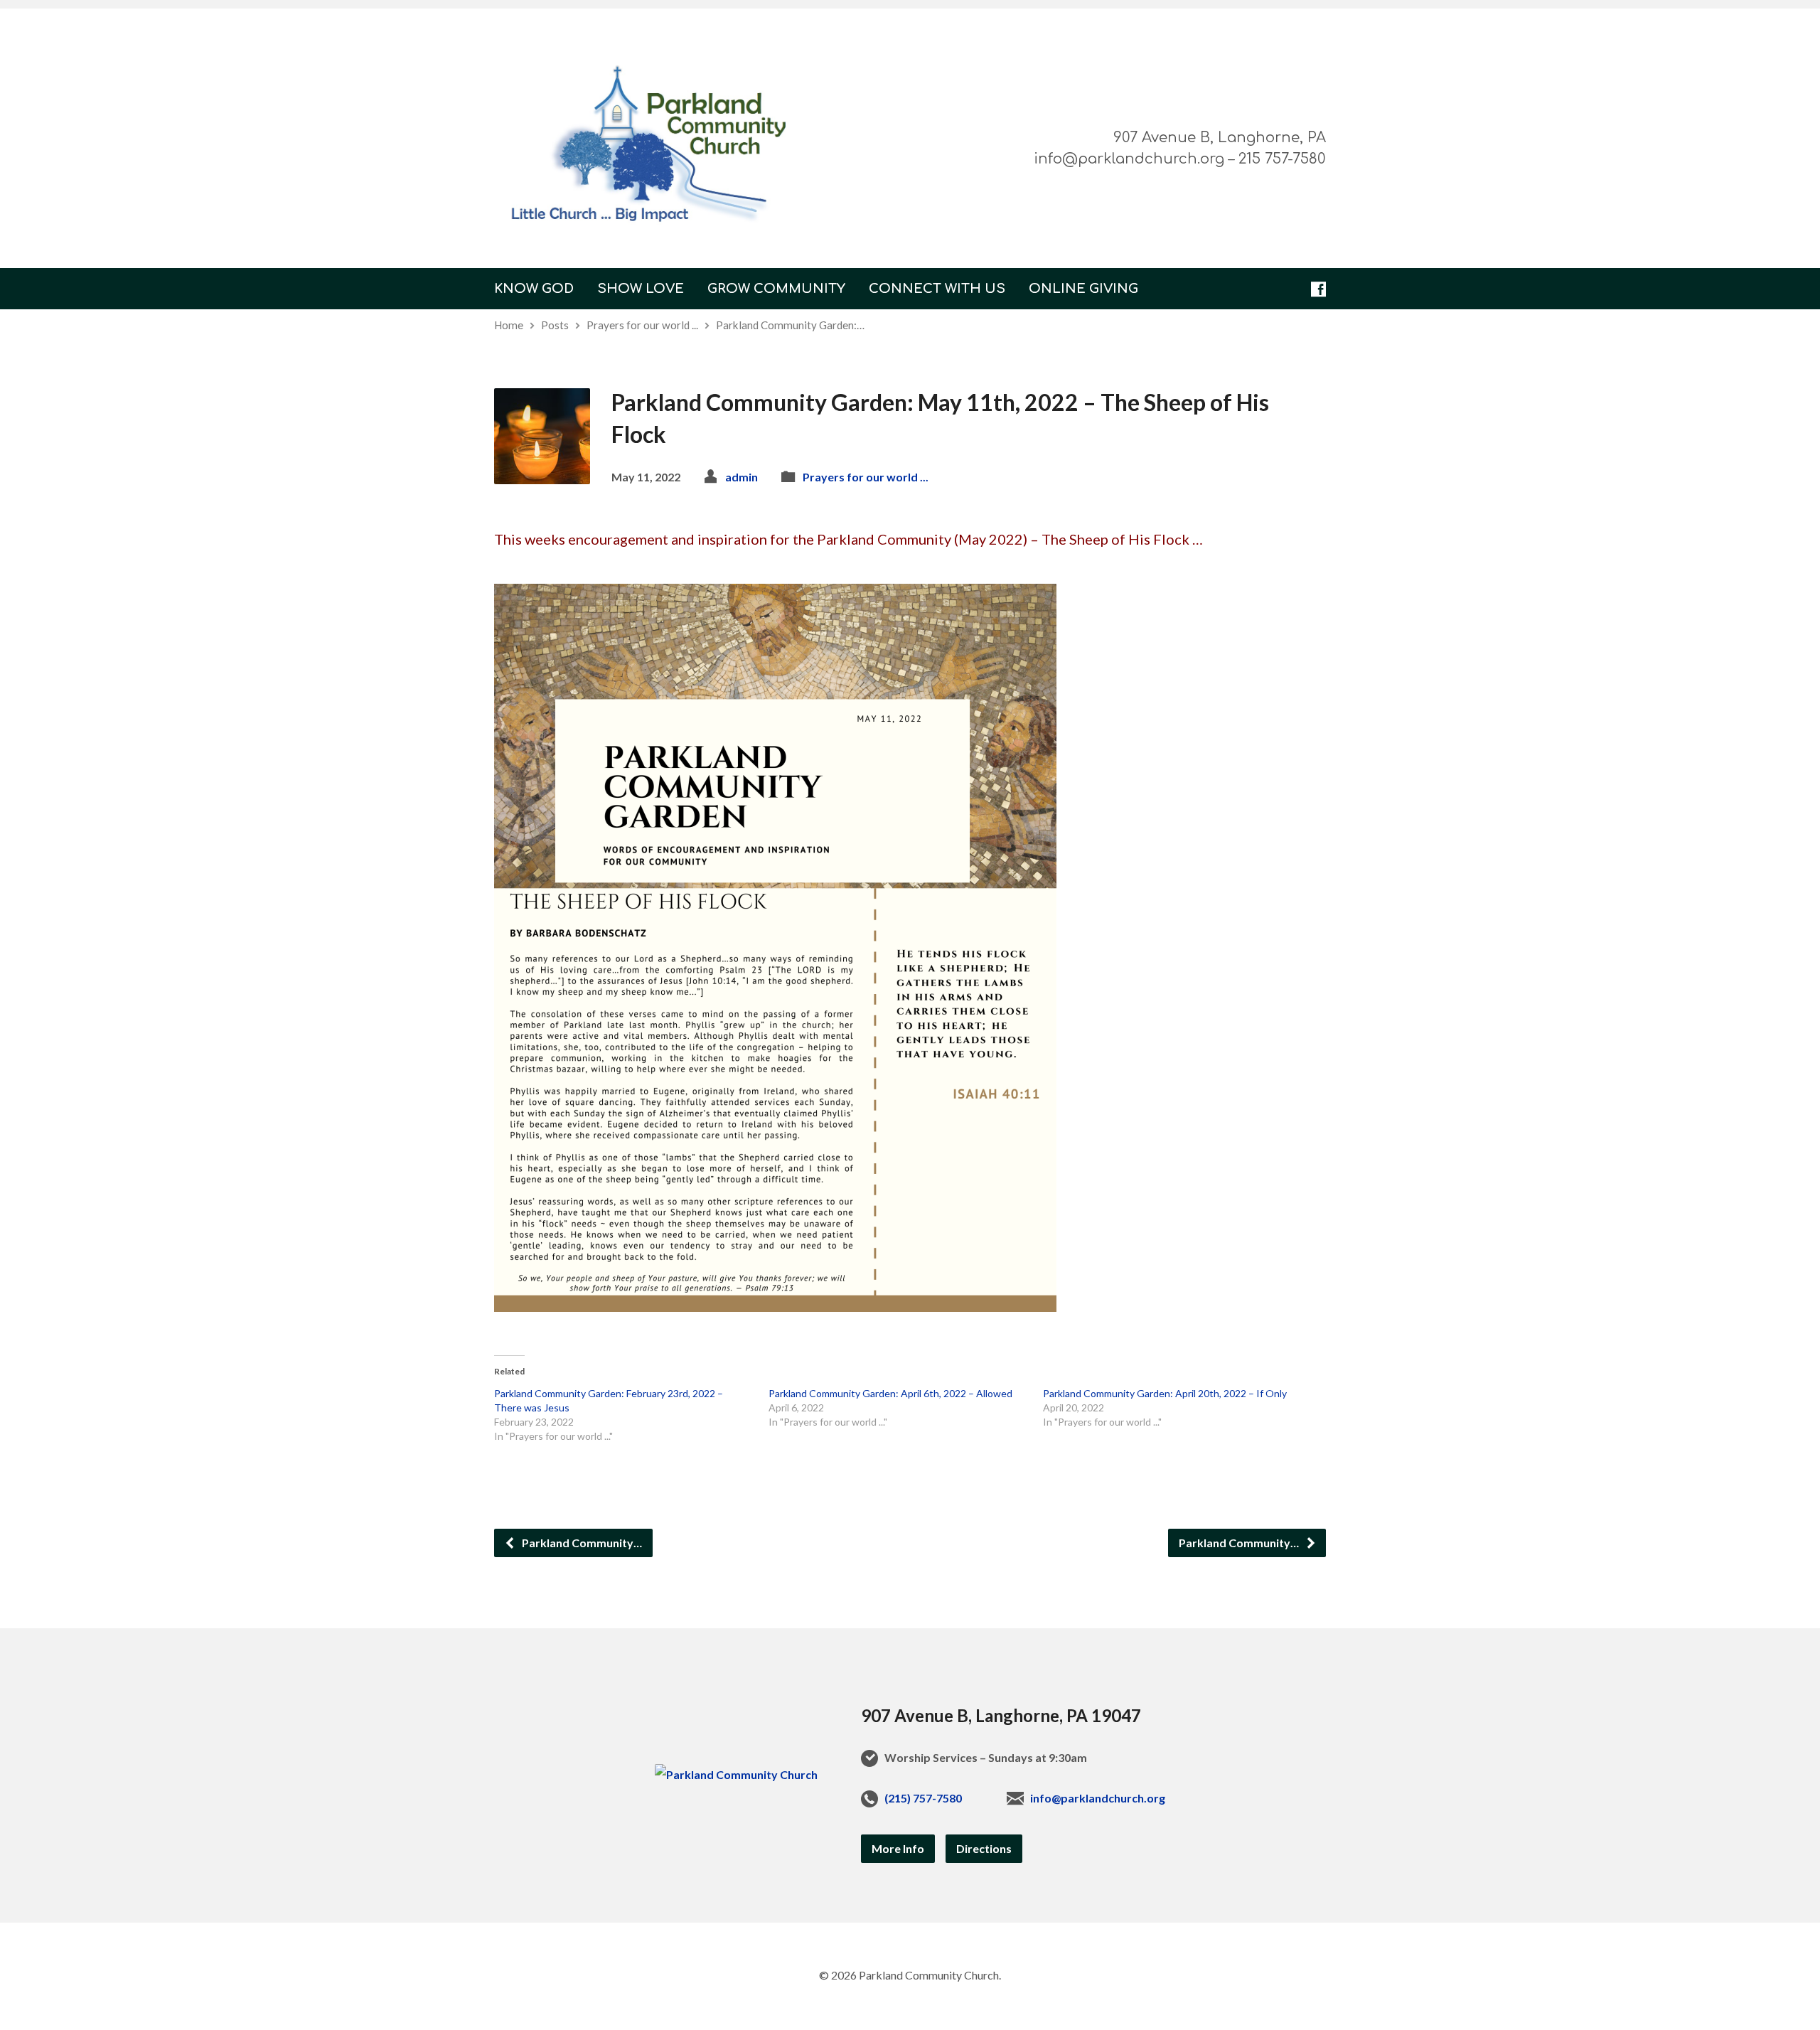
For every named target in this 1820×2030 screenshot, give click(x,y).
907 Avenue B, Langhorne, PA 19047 (1001, 1715)
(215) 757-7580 (923, 1798)
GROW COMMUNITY (776, 289)
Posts (555, 325)
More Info (898, 1848)
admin (742, 477)
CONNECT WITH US (937, 289)
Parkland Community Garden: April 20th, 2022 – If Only (1165, 1393)
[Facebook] (1318, 289)
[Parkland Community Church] (736, 1774)
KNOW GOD (534, 289)
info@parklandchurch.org (1098, 1798)
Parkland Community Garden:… (790, 325)
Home (509, 325)
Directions (984, 1848)
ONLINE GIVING (1083, 289)
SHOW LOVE (641, 289)
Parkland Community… (581, 1543)
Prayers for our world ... (642, 325)
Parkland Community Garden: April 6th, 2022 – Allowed (890, 1393)
